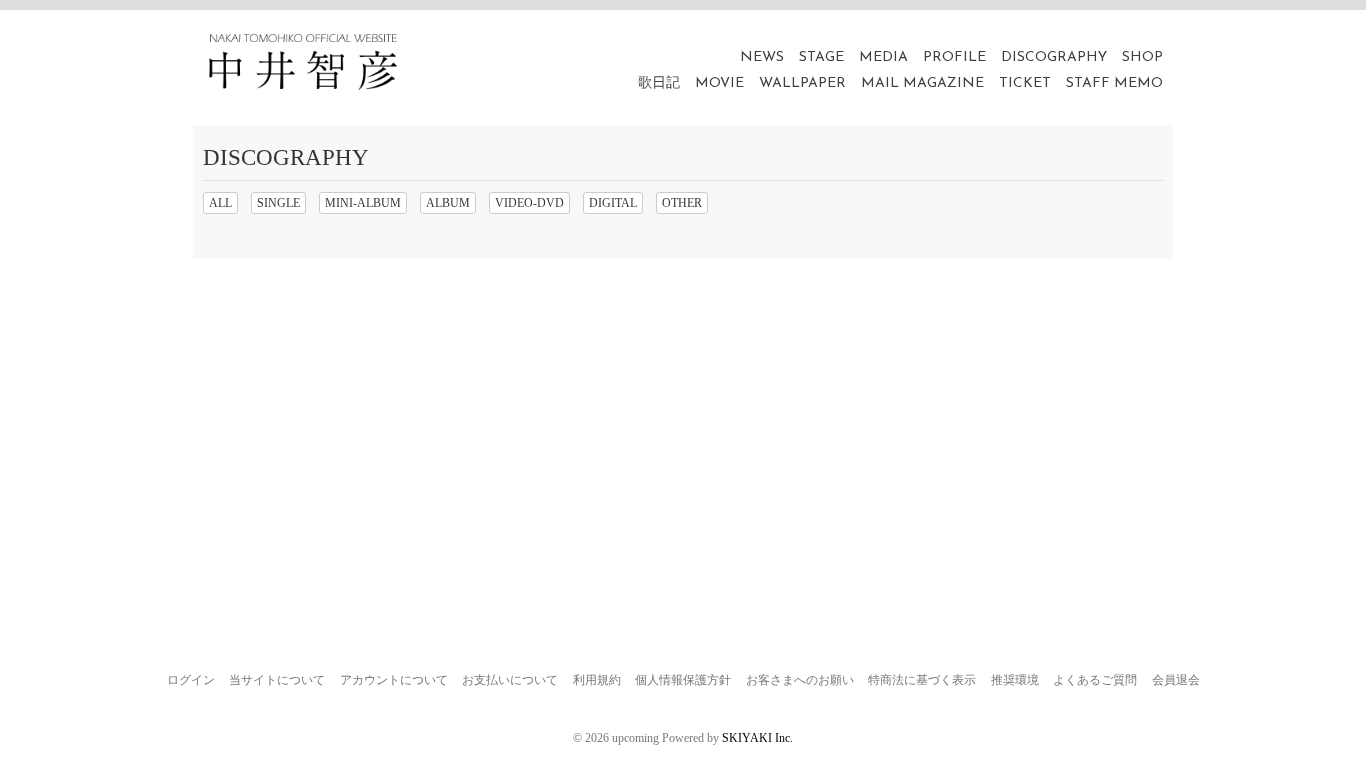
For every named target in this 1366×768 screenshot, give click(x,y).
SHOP (1142, 57)
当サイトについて (277, 680)
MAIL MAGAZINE (922, 83)
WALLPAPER (802, 83)
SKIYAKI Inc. (757, 738)
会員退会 (1176, 680)
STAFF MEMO (1114, 83)
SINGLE (278, 203)
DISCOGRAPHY (1054, 57)
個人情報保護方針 (683, 680)
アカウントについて (394, 680)
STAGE (821, 57)
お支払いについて (510, 680)
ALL (220, 203)
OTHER (682, 203)
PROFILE (954, 57)
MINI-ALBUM (363, 203)
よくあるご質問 (1095, 680)
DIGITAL (613, 203)
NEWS (762, 57)
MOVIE (719, 83)
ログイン (191, 680)
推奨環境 (1015, 680)
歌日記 (659, 83)
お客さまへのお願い (800, 680)
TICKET (1025, 83)
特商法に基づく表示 (922, 680)
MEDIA (883, 57)
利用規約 (597, 680)
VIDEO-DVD (529, 203)
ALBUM (448, 203)
